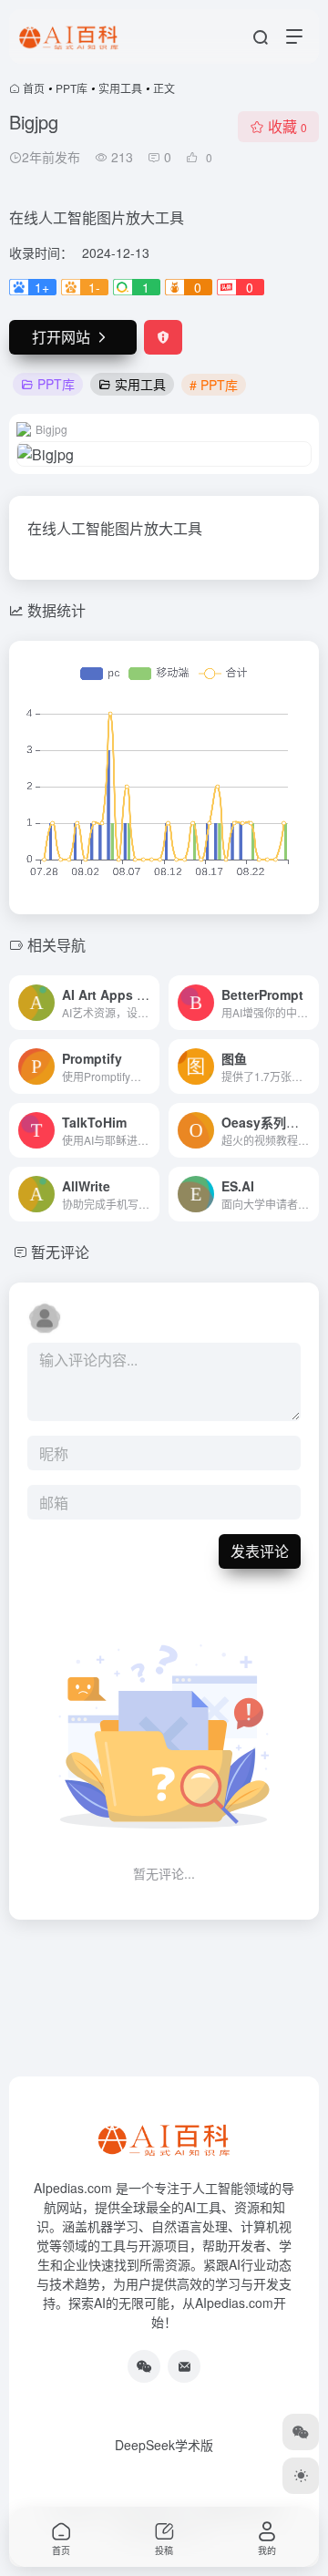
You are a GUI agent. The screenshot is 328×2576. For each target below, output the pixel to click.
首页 (34, 88)
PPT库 (72, 88)
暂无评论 (60, 1252)
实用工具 (120, 88)
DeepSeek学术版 (164, 2445)
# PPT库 (214, 385)
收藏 (287, 126)
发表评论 (260, 1551)
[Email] (184, 2366)
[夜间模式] (301, 2476)
